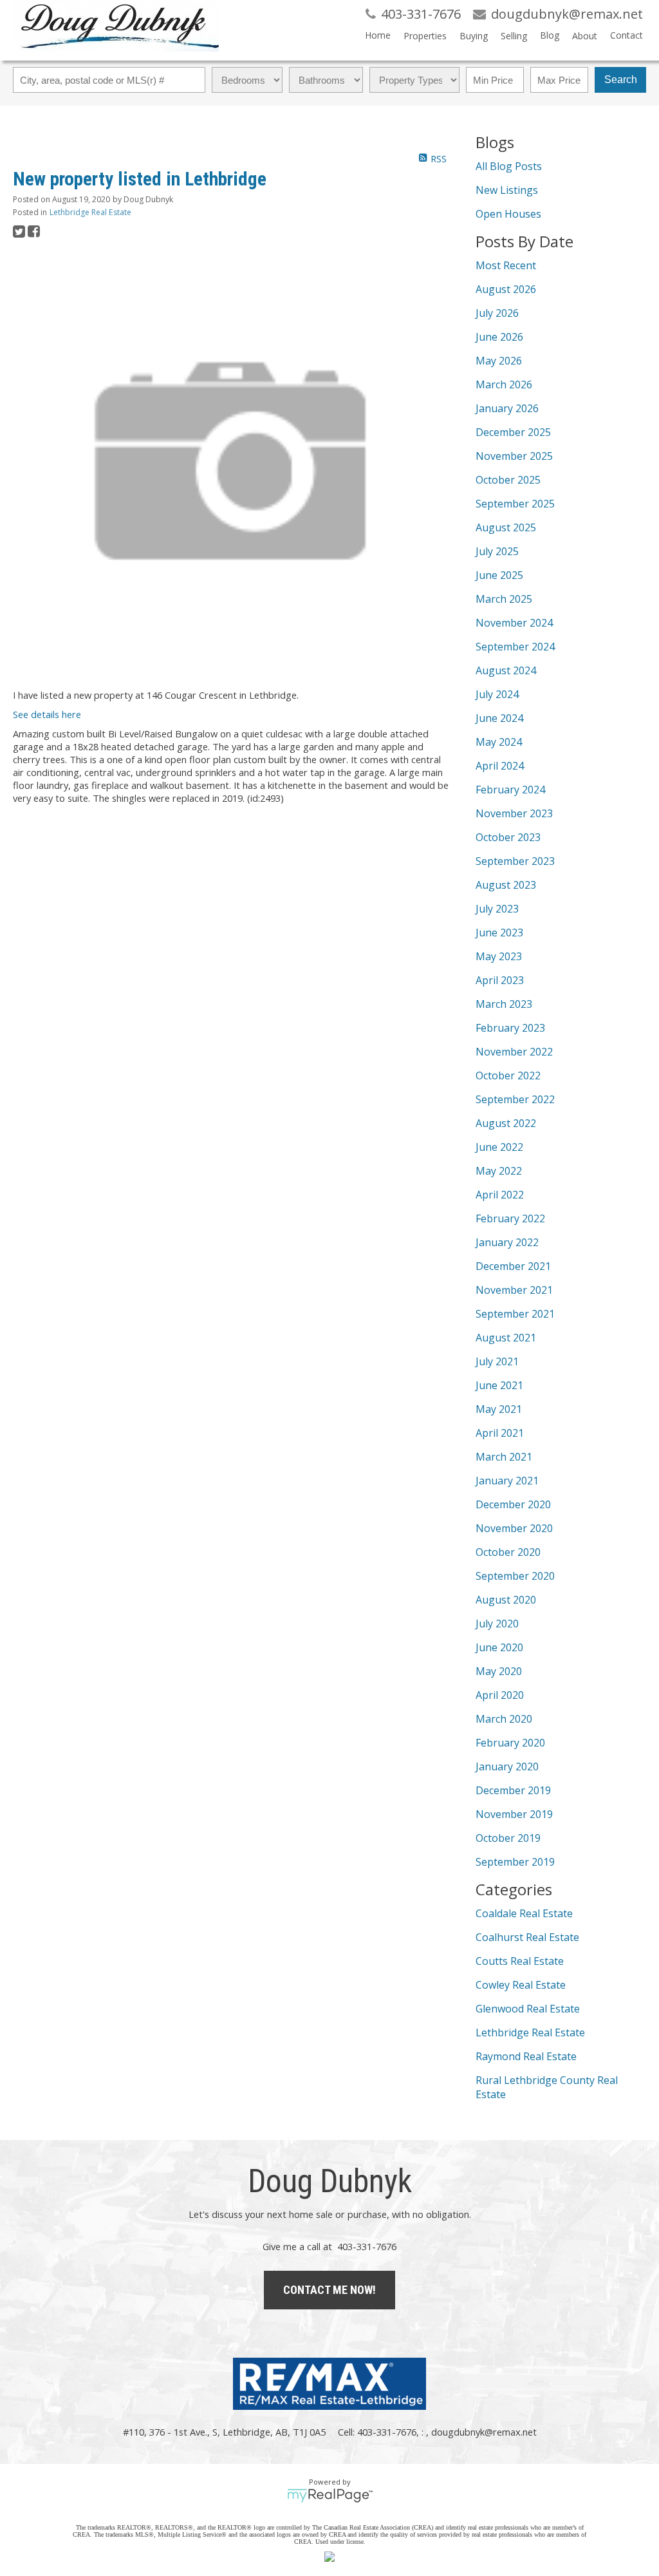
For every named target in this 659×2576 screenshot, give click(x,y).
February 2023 (510, 1028)
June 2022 (499, 1147)
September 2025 (515, 504)
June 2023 (499, 933)
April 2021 (500, 1433)
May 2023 (499, 956)
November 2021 (514, 1290)
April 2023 (500, 980)
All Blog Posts (509, 166)
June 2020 (499, 1647)
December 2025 (513, 432)
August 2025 (506, 527)
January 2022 (507, 1242)
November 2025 (514, 456)
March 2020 (504, 1719)
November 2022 (514, 1052)
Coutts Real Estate (520, 1961)
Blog (550, 35)
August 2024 (506, 670)
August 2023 (506, 885)
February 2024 (510, 790)
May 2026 (499, 361)
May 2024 (499, 742)
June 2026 (499, 337)
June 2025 (499, 575)
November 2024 (514, 623)
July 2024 (497, 694)
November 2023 (514, 813)
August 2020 (506, 1600)
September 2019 (515, 1862)
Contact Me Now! (329, 2290)
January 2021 (507, 1481)
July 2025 (497, 551)
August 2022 (506, 1123)
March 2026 (504, 384)
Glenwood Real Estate (528, 2009)
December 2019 (513, 1790)
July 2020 (497, 1624)
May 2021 (499, 1409)
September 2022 (515, 1099)
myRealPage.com (330, 2495)
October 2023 (508, 837)
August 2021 (506, 1338)
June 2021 (499, 1385)
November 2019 (514, 1814)
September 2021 (515, 1314)
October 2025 (508, 480)
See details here (47, 714)
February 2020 (510, 1743)
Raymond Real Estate (526, 2056)
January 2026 (507, 408)
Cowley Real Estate (521, 1985)
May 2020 (499, 1671)
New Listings (507, 190)
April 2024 (500, 766)
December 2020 (513, 1504)
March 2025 (504, 599)
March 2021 (504, 1457)
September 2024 (515, 647)
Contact (627, 35)
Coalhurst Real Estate (527, 1937)
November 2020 (514, 1528)
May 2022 (499, 1171)
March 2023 (504, 1004)
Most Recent (506, 265)
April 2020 (500, 1695)
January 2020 (507, 1766)
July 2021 (497, 1361)
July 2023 (497, 909)
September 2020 (515, 1576)
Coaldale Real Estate (524, 1913)
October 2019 (508, 1838)
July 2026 (497, 313)
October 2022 (508, 1075)
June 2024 (499, 718)
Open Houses (508, 214)
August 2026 (506, 289)
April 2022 (500, 1195)
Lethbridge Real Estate (90, 212)
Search (621, 80)
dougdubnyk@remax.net (484, 2432)
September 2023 (515, 861)
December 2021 (513, 1266)
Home (378, 35)
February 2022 (510, 1218)
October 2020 (508, 1552)
